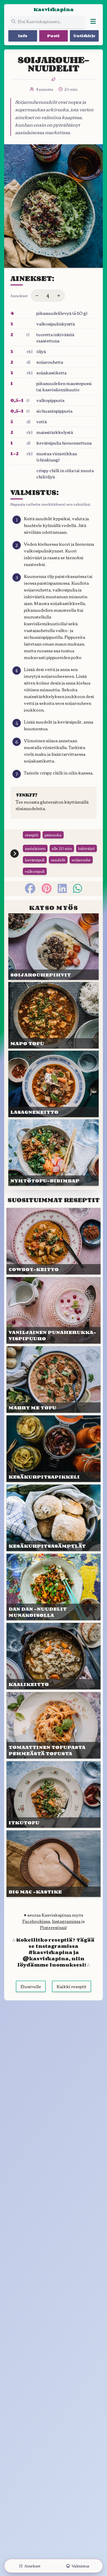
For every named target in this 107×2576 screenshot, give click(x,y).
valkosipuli (35, 871)
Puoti (53, 36)
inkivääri (86, 848)
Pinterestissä (53, 1927)
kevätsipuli (35, 860)
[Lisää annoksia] (59, 296)
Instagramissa (66, 1921)
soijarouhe (81, 860)
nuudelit (58, 860)
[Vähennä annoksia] (37, 296)
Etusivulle (31, 1986)
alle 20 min (62, 848)
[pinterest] (47, 888)
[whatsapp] (78, 888)
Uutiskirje (84, 36)
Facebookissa (36, 1921)
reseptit (32, 835)
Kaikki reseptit (72, 1986)
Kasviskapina (54, 9)
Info (23, 36)
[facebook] (30, 888)
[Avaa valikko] (93, 21)
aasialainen (35, 848)
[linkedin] (62, 888)
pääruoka (53, 835)
